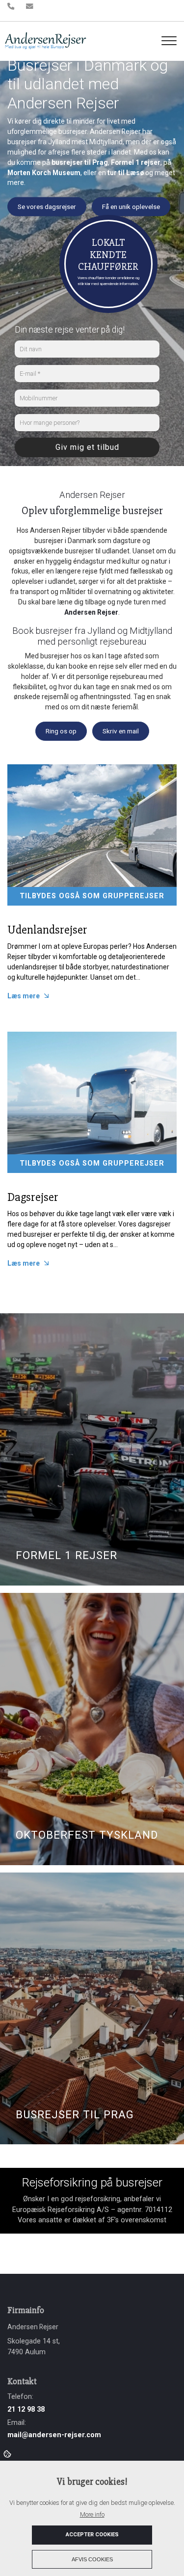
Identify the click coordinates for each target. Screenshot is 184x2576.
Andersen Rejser (91, 612)
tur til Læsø (126, 172)
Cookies (8, 2453)
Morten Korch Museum (44, 172)
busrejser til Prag (80, 162)
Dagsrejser (33, 1197)
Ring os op (61, 731)
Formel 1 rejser (136, 162)
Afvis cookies (92, 2559)
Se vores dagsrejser (47, 207)
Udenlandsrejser (47, 930)
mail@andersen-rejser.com (54, 2435)
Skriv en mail (121, 731)
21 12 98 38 (26, 2409)
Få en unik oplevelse (131, 207)
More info (92, 2514)
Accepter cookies (92, 2535)
